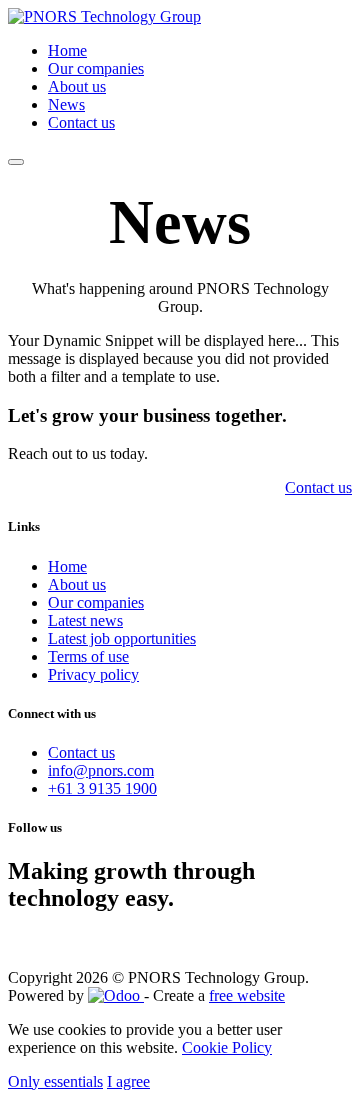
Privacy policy (93, 674)
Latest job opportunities (122, 638)
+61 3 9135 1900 (102, 788)
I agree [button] (128, 1081)
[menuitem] (67, 50)
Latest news (85, 620)
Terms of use (88, 656)
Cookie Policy (227, 1047)
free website (247, 995)
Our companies (96, 602)
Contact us (81, 752)
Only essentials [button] (55, 1081)
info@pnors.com (101, 770)
